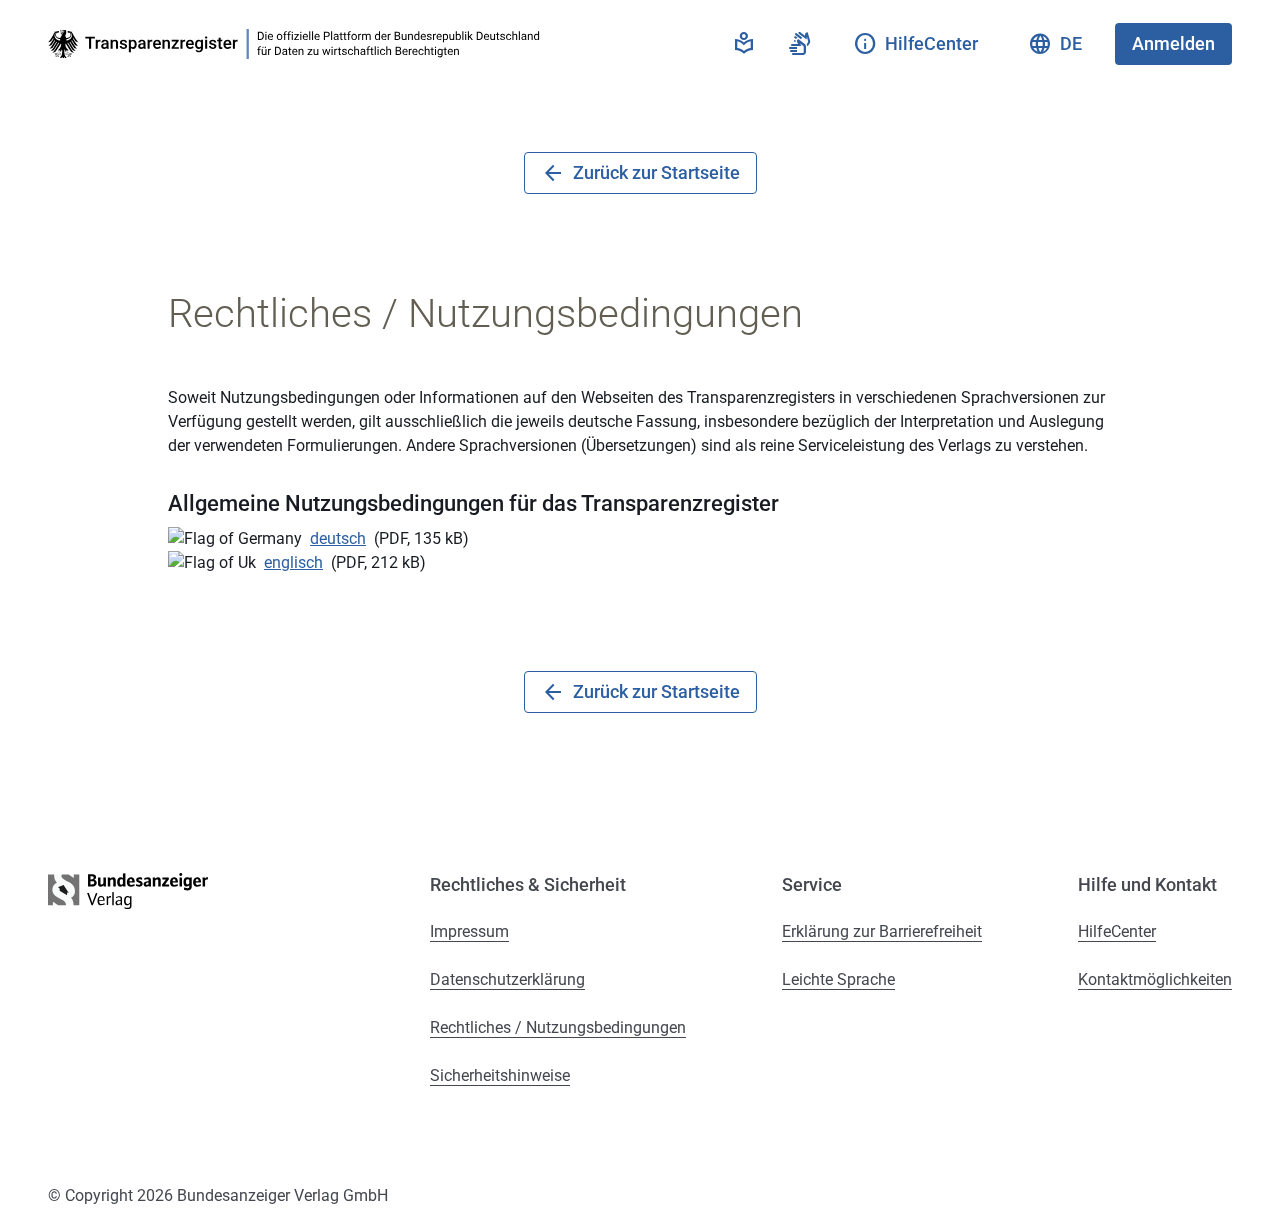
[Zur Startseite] (298, 44)
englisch (293, 562)
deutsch (338, 538)
